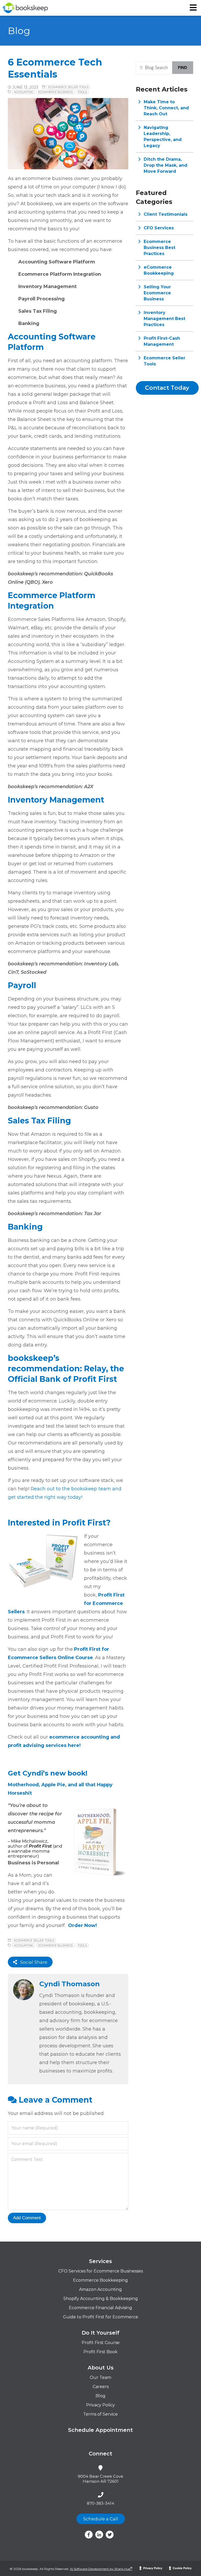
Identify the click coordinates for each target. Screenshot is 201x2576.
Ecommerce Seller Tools (68, 87)
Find (183, 67)
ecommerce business (55, 92)
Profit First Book (100, 2352)
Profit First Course (101, 2343)
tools (82, 92)
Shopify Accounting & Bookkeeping (101, 2299)
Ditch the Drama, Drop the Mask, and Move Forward (166, 165)
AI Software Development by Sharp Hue (101, 2569)
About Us (101, 2368)
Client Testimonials (166, 214)
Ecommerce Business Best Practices (160, 248)
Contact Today (167, 388)
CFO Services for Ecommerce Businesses (101, 2271)
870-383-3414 (100, 2503)
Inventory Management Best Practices (164, 319)
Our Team (100, 2377)
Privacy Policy (100, 2405)
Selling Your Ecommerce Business (157, 293)
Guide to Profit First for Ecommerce (101, 2317)
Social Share (32, 1962)
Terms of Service (100, 2414)
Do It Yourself (100, 2333)
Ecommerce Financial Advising (100, 2308)
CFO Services (159, 228)
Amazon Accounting (100, 2289)
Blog (100, 2396)
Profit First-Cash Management (162, 341)
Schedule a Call (101, 2519)
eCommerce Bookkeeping (159, 270)
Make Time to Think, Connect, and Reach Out (166, 108)
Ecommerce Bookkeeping (100, 2280)
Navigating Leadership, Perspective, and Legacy (163, 137)
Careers (101, 2387)
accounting (24, 92)
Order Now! (82, 1925)
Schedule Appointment (100, 2430)
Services (100, 2261)
